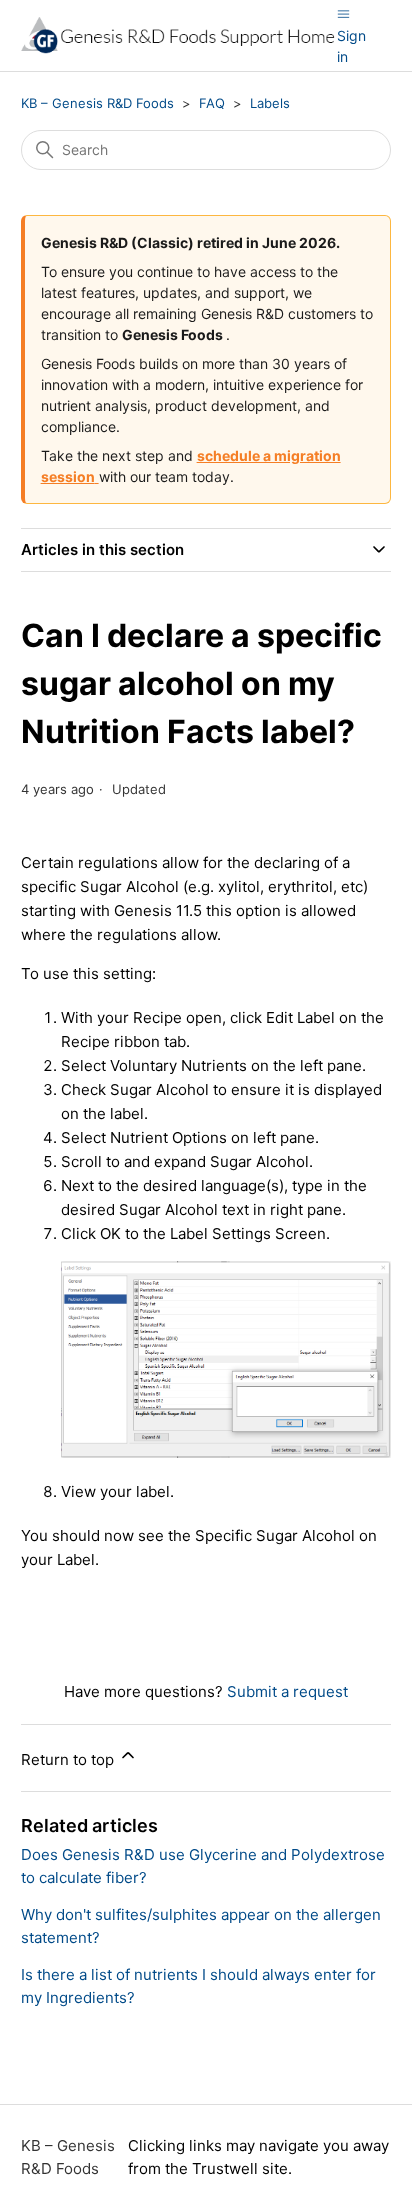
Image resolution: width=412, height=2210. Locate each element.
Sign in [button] (351, 46)
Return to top (69, 1759)
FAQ (212, 103)
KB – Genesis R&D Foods (97, 103)
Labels (270, 103)
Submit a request (287, 1691)
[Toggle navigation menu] (343, 13)
